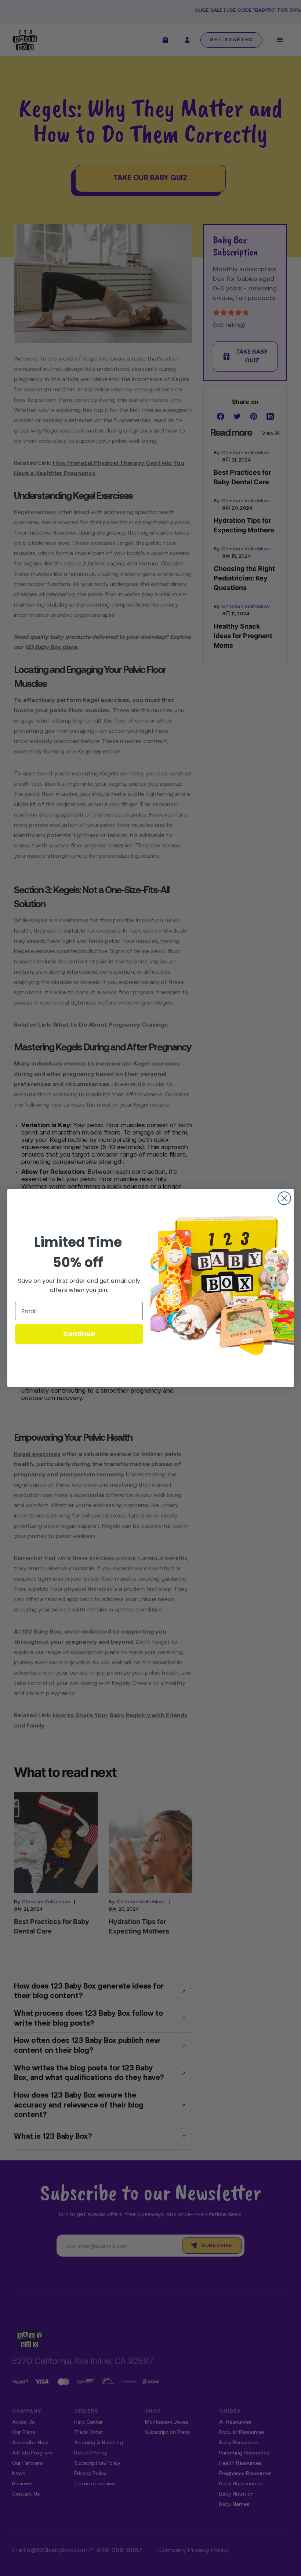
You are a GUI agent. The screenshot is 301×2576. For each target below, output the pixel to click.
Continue (79, 1334)
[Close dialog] (284, 1198)
